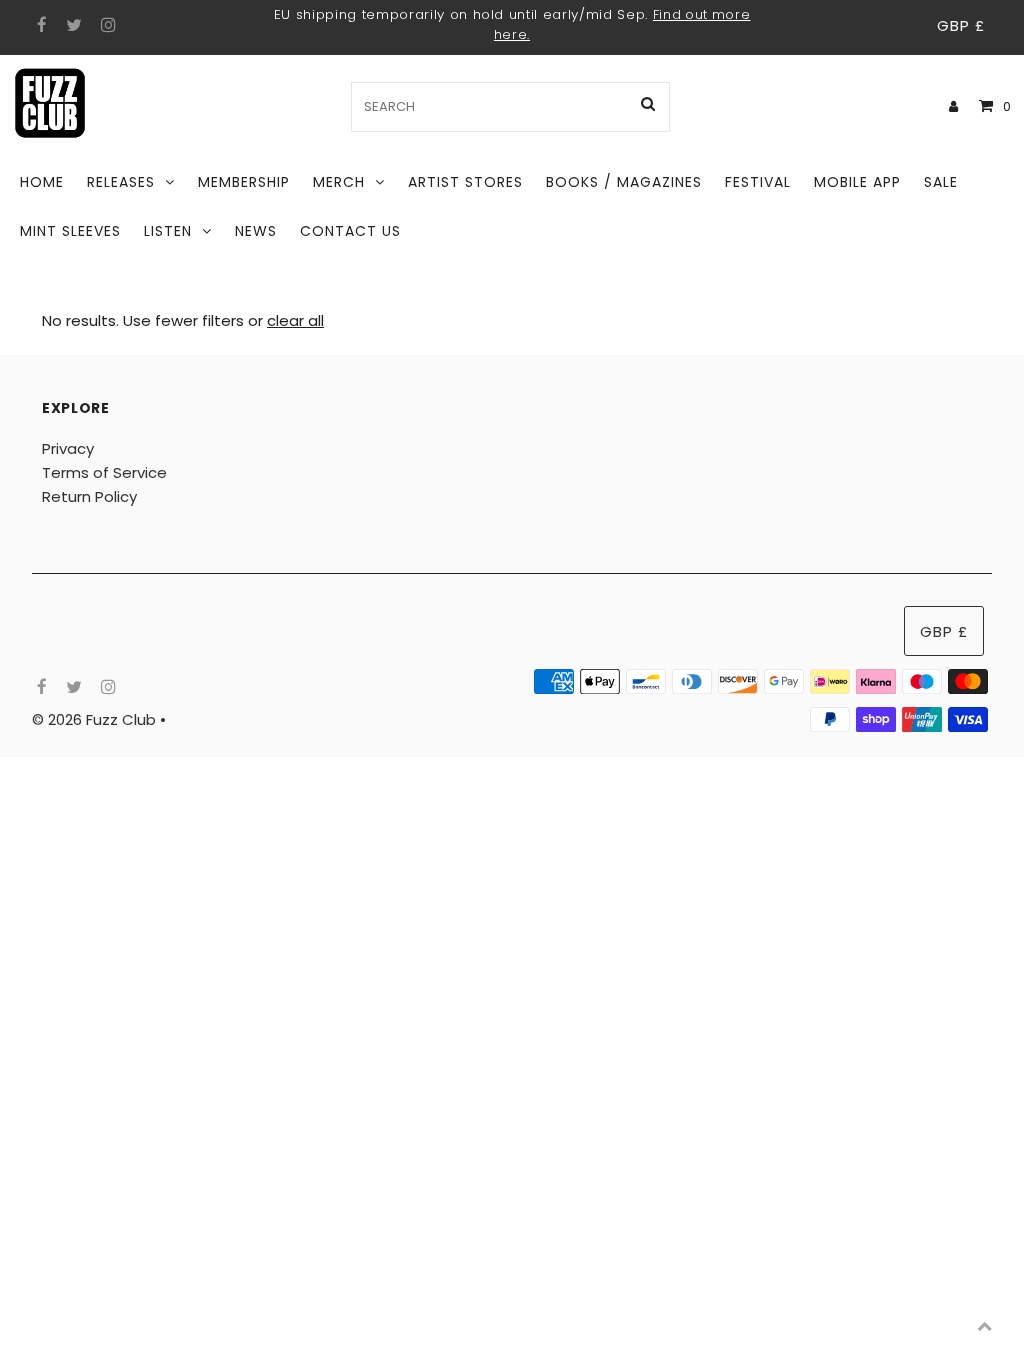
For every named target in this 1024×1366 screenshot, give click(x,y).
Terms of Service (104, 472)
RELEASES (121, 182)
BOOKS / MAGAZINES (624, 182)
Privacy (68, 448)
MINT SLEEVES (70, 231)
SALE (941, 182)
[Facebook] (39, 26)
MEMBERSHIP (244, 182)
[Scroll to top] (984, 1326)
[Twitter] (71, 26)
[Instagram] (105, 26)
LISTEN (168, 231)
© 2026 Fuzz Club (96, 719)
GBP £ (961, 25)
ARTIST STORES (465, 182)
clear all (295, 320)
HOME (42, 182)
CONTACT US (350, 231)
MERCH (339, 182)
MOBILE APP (857, 182)
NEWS (256, 231)
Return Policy (89, 496)
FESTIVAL (758, 182)
